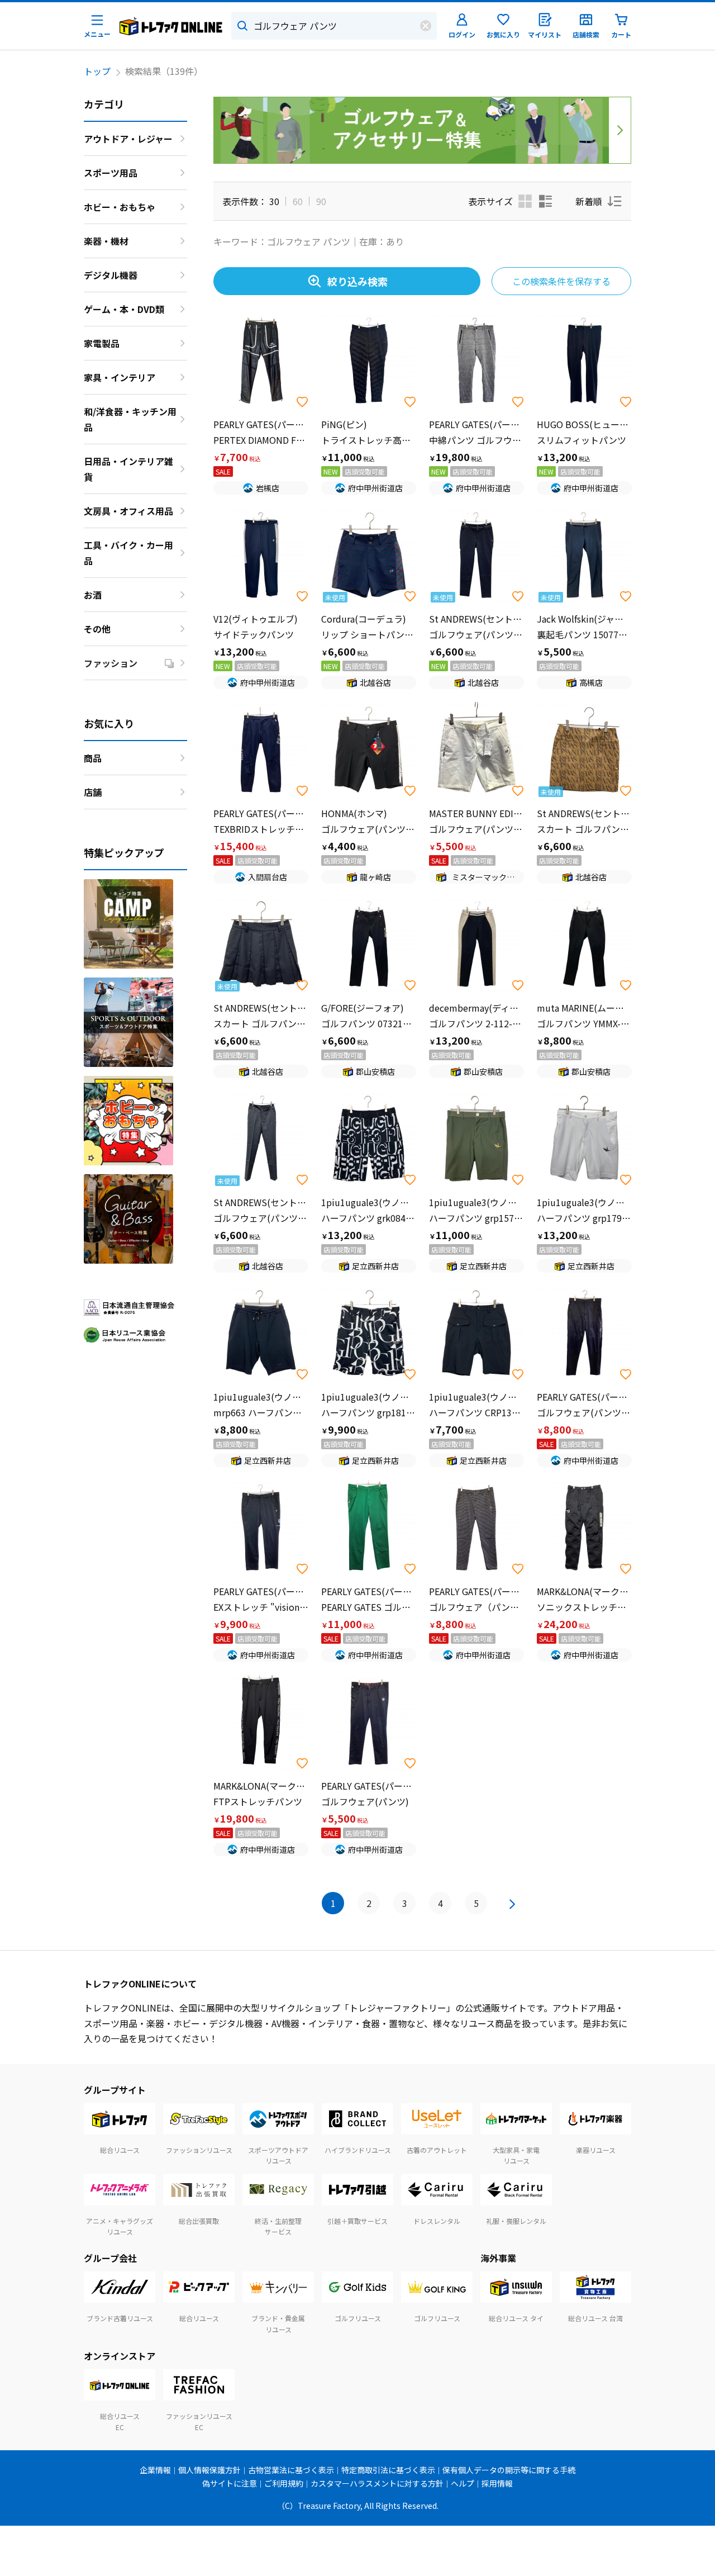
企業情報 (155, 2470)
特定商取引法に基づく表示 (388, 2470)
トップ (97, 71)
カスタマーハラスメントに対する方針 (377, 2483)
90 (321, 201)
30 (274, 201)
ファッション (111, 663)
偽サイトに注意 (230, 2483)
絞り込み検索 (357, 281)
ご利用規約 (284, 2483)
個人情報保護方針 (209, 2470)
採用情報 (497, 2483)
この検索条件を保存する (561, 281)
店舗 (93, 792)
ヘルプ (463, 2483)
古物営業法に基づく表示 (291, 2470)
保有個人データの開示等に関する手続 (509, 2470)
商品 (93, 758)
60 (298, 201)
